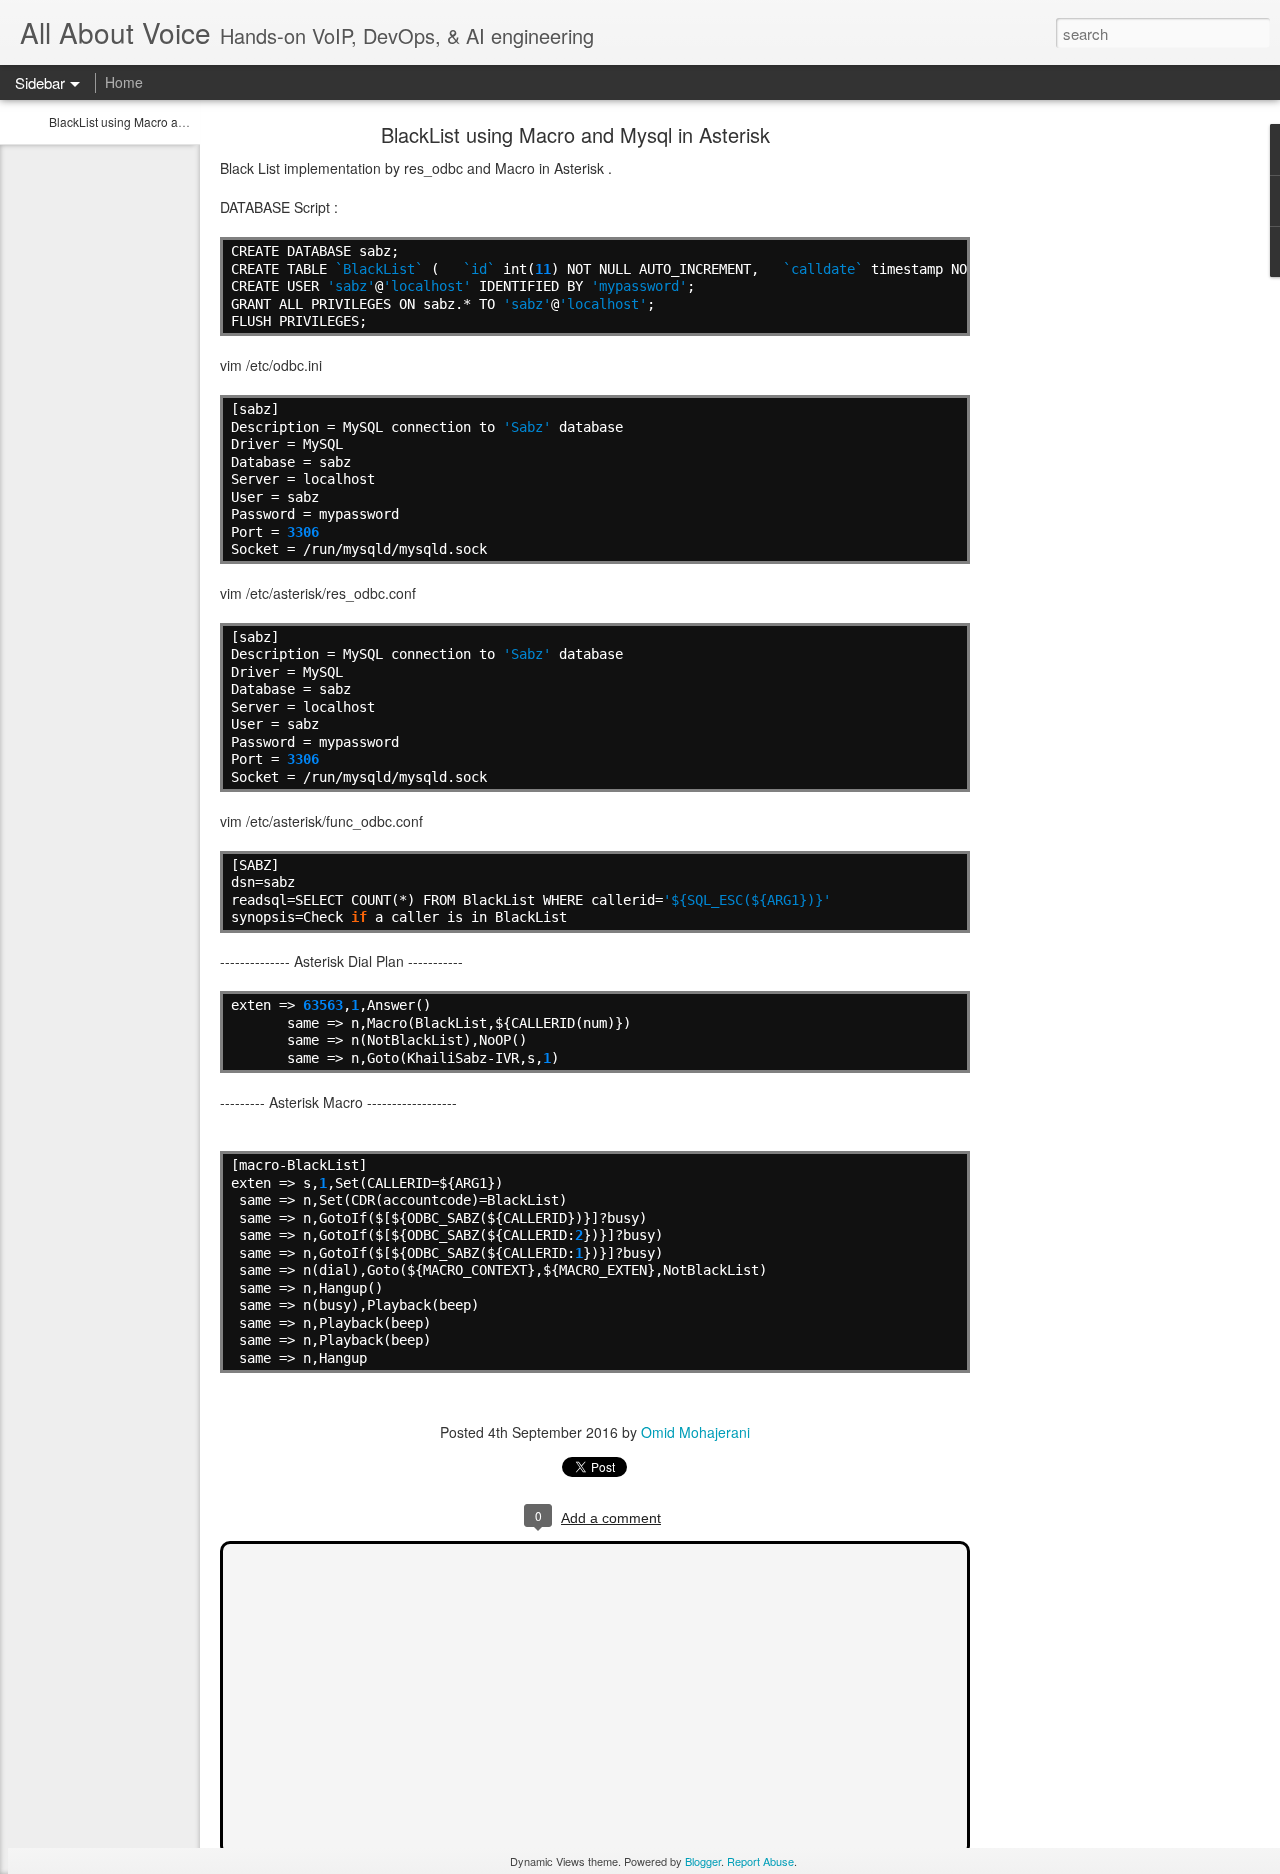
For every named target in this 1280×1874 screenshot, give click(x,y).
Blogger (703, 1861)
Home (124, 82)
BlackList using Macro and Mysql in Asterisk (167, 121)
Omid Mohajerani (695, 1432)
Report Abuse (760, 1861)
